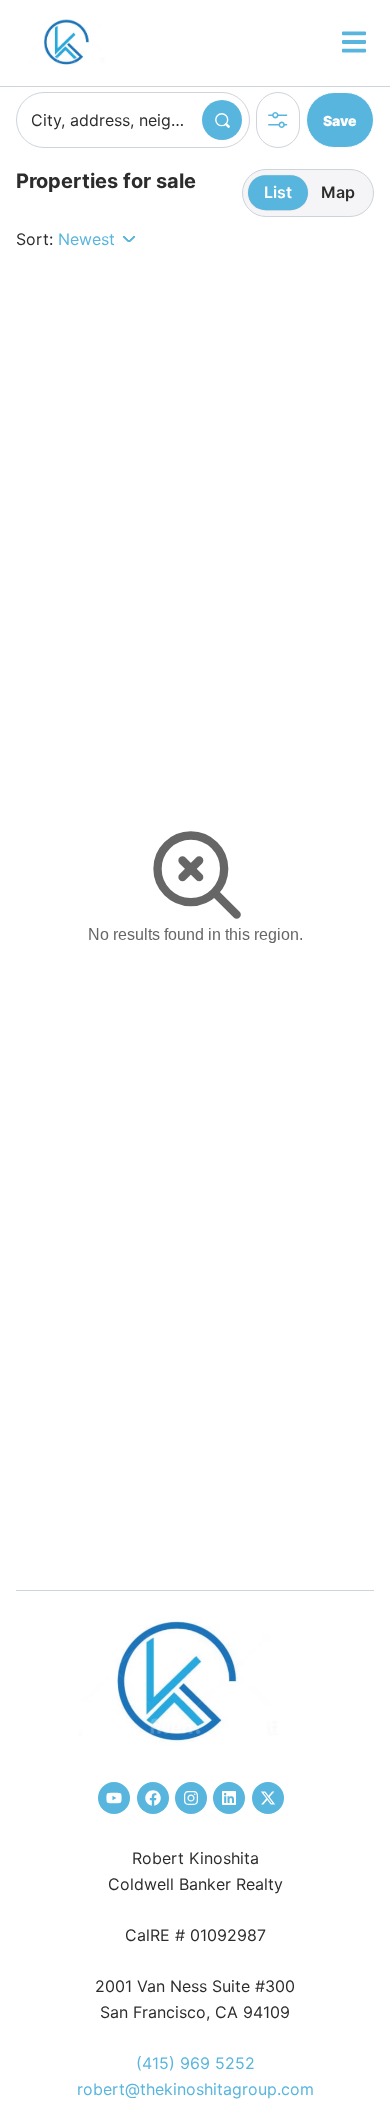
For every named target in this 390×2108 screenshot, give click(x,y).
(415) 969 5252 (195, 2063)
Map (338, 192)
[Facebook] (153, 1798)
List (278, 192)
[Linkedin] (229, 1798)
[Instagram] (191, 1798)
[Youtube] (114, 1798)
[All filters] (278, 120)
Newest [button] (86, 239)
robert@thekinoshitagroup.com (195, 2089)
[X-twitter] (268, 1798)
